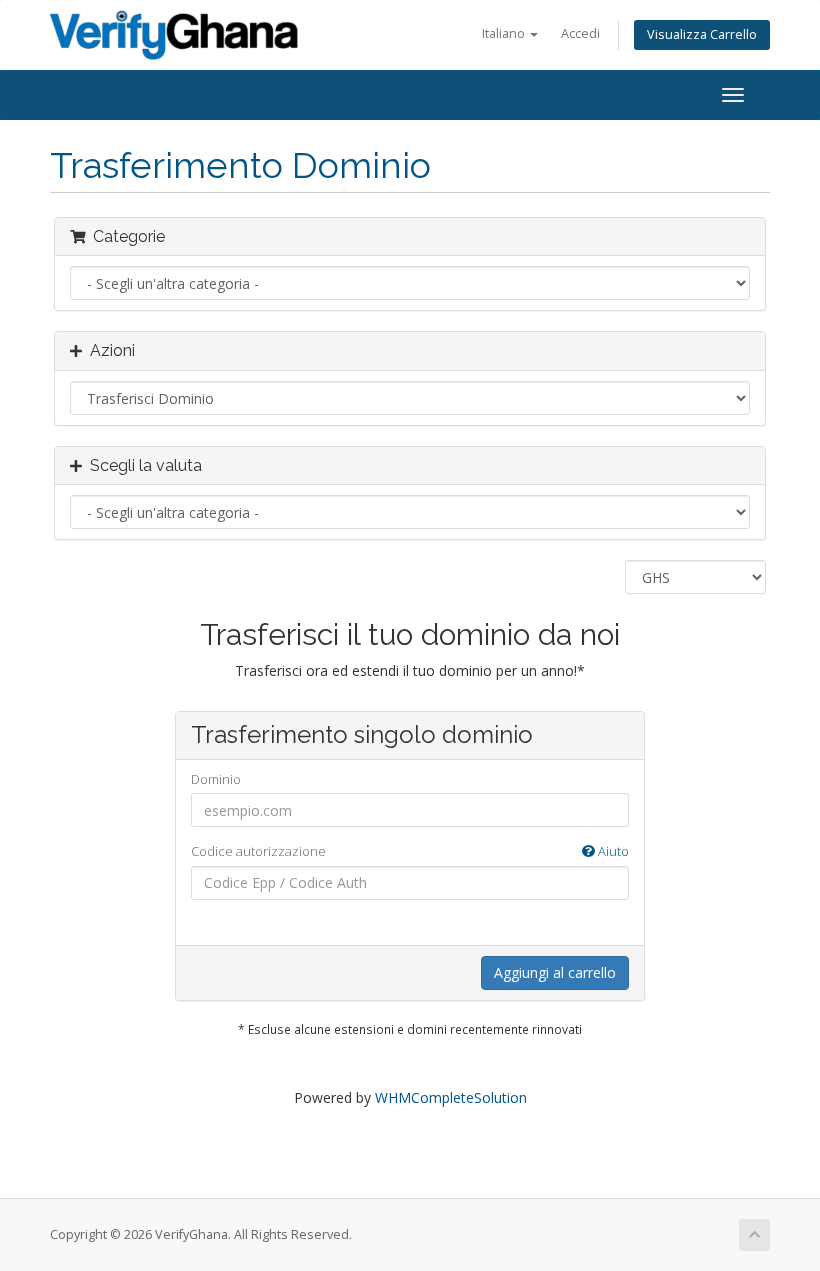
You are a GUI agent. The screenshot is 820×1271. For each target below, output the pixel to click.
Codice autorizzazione (410, 851)
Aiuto (612, 851)
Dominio (216, 779)
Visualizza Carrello (702, 34)
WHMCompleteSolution (451, 1097)
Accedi (580, 33)
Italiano (505, 33)
